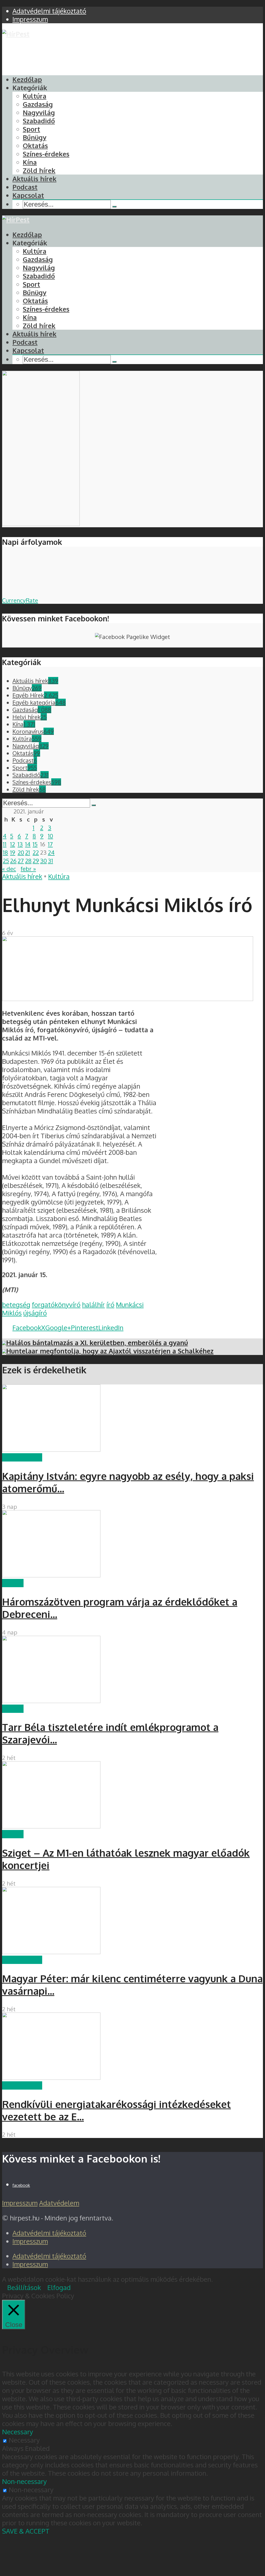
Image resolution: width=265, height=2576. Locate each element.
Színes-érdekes (46, 154)
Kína (30, 162)
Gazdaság (38, 104)
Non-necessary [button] (24, 2481)
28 (28, 861)
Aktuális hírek (34, 179)
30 (43, 861)
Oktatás (35, 146)
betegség (16, 1305)
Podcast (25, 187)
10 (50, 836)
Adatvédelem (59, 2203)
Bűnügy (35, 137)
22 (36, 852)
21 (28, 852)
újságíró (35, 1313)
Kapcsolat (28, 195)
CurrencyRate (20, 600)
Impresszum (20, 2203)
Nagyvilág (39, 112)
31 (50, 861)
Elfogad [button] (59, 2287)
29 (36, 861)
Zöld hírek (39, 170)
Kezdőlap (27, 79)
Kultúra (35, 96)
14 (28, 844)
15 (35, 844)
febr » (28, 869)
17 (50, 844)
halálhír (93, 1305)
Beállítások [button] (24, 2287)
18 (5, 852)
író (110, 1305)
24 (51, 852)
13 (20, 844)
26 (13, 861)
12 (13, 844)
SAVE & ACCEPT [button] (26, 2531)
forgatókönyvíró (56, 1305)
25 (6, 861)
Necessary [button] (18, 2432)
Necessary (24, 2440)
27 (21, 861)
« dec (9, 869)
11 (5, 844)
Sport (31, 129)
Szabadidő (39, 121)
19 (13, 852)
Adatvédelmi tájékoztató (49, 2233)
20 (21, 852)
